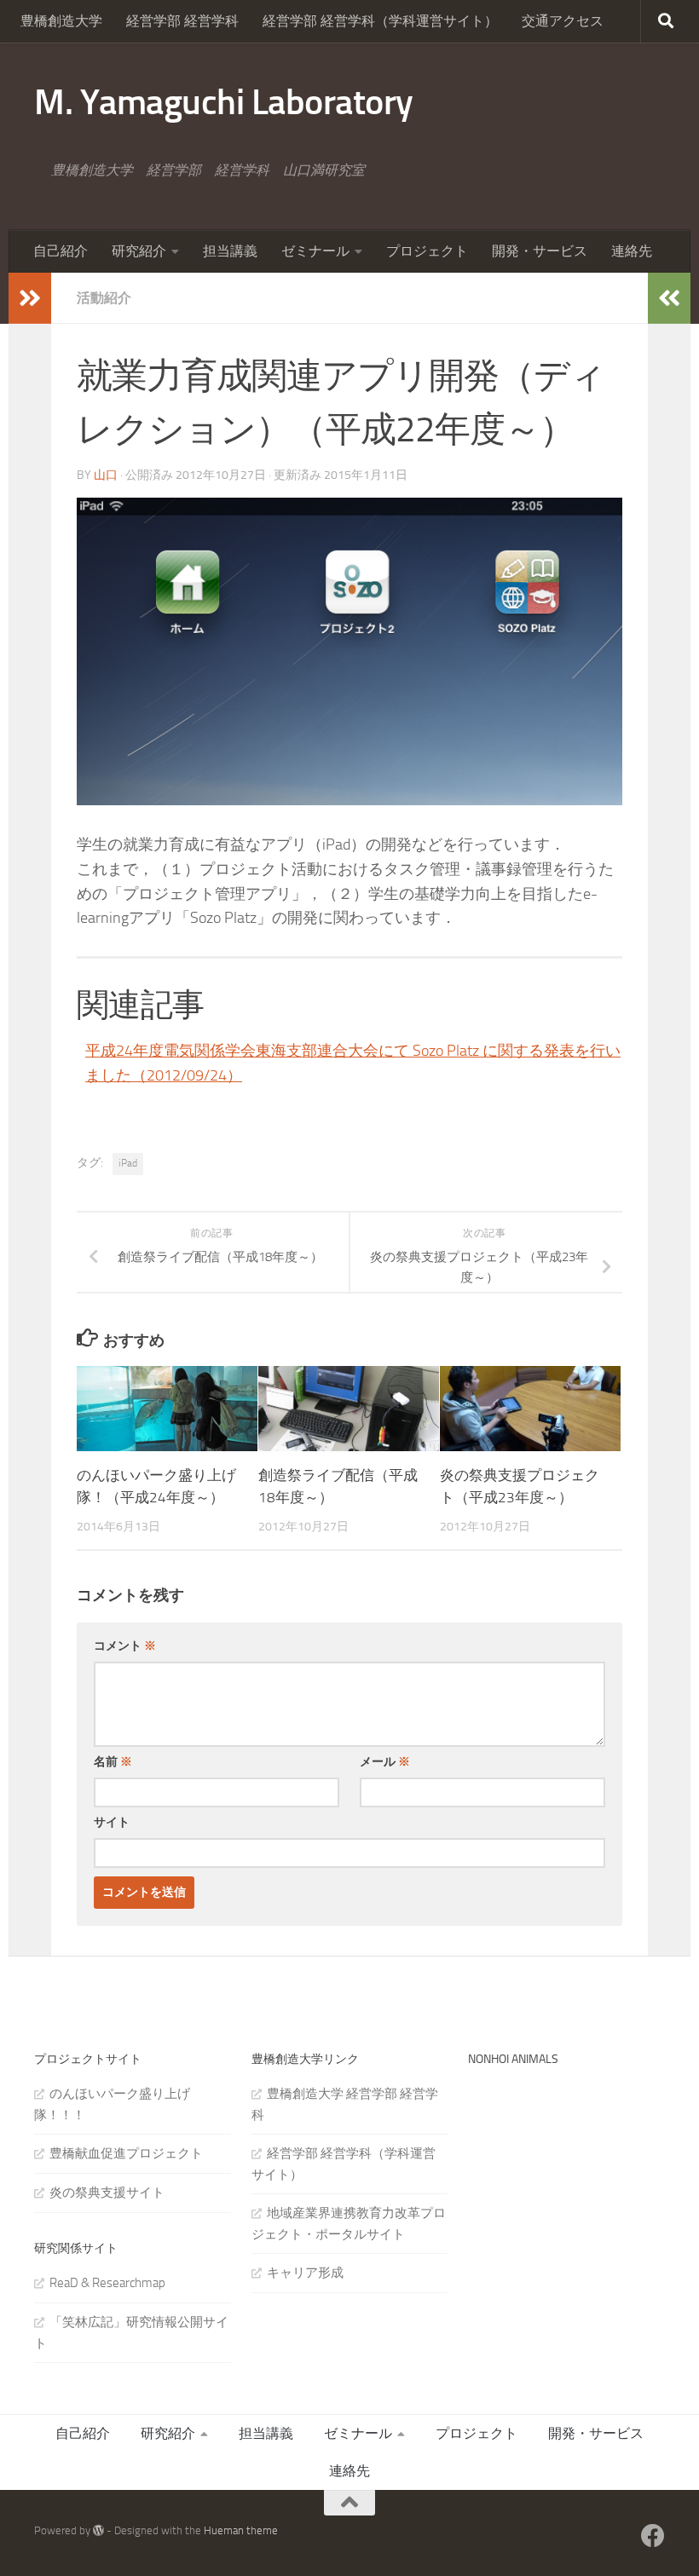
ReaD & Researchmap (107, 2283)
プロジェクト (427, 251)
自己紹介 (61, 251)
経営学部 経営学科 (182, 21)
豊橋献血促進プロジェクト (126, 2153)
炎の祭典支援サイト (107, 2193)
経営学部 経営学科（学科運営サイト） (380, 21)
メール (385, 1762)
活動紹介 (104, 298)
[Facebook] (653, 2536)
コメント (125, 1646)
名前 (113, 1762)
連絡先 (632, 251)
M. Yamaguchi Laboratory (224, 102)
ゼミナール (315, 251)
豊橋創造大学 (61, 21)
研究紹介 (139, 251)
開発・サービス (540, 251)
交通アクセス (563, 21)
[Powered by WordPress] (98, 2530)
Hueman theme (241, 2530)
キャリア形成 (305, 2273)
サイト (112, 1822)
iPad (128, 1163)
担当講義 (230, 251)
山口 (106, 475)
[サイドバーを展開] (30, 298)
